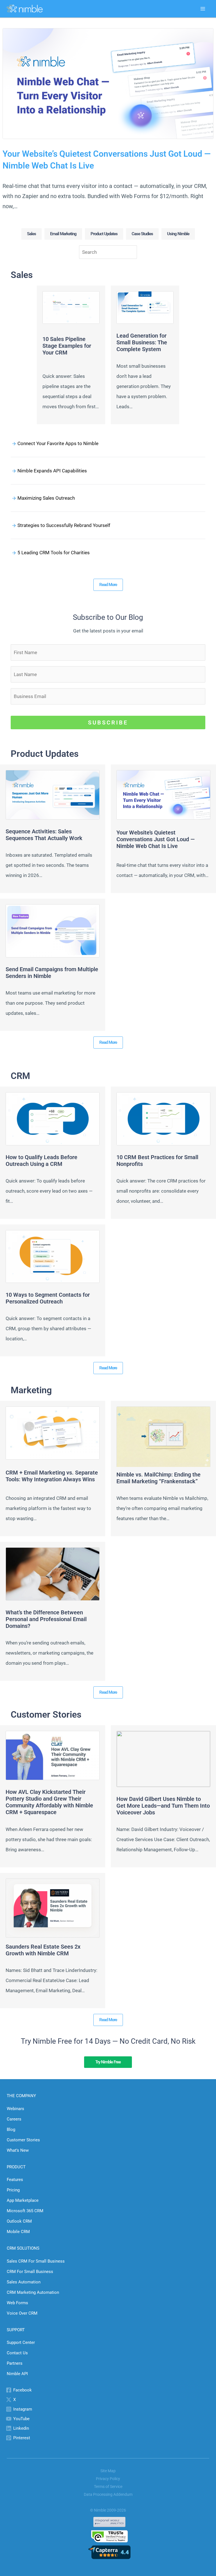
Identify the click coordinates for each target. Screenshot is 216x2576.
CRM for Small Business (30, 2272)
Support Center (21, 2342)
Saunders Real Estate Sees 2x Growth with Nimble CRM (43, 1950)
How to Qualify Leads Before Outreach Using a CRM (41, 1161)
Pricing (13, 2190)
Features (15, 2180)
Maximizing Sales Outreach (46, 498)
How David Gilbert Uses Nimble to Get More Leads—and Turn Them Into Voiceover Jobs (163, 1806)
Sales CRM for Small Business (36, 2261)
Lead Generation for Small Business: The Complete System (142, 342)
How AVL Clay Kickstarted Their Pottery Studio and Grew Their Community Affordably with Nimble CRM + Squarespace (49, 1802)
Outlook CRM (19, 2221)
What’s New (18, 2150)
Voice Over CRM (22, 2313)
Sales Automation (24, 2282)
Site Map (108, 2471)
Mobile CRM (18, 2232)
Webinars (15, 2109)
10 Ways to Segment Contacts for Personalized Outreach (48, 1298)
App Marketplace (23, 2200)
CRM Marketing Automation (33, 2292)
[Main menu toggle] (203, 9)
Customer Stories (23, 2140)
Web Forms (17, 2303)
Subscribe (108, 722)
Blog (11, 2130)
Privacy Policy (108, 2479)
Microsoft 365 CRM (25, 2211)
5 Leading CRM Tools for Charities (54, 553)
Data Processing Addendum (108, 2494)
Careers (14, 2119)
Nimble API (17, 2374)
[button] (31, 234)
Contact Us (17, 2353)
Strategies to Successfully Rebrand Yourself (64, 525)
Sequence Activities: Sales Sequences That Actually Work (44, 835)
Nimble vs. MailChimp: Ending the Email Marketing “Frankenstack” (158, 1478)
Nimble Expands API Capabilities (52, 471)
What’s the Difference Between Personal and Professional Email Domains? (46, 1619)
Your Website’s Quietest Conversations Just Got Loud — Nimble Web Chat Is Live (107, 160)
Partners (15, 2363)
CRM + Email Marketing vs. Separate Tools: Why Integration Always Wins (52, 1476)
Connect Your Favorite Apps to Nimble (58, 443)
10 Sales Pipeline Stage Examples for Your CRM (67, 346)
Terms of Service (108, 2487)
